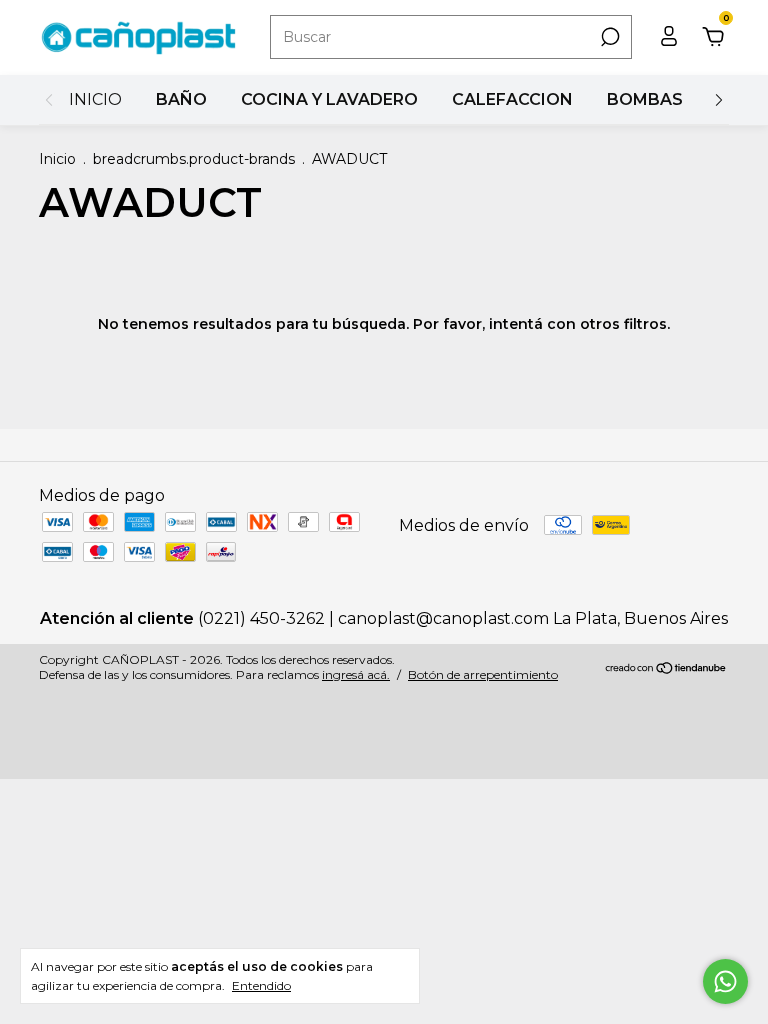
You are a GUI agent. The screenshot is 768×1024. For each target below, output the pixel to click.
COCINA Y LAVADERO (329, 99)
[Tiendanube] (666, 669)
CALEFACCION (512, 99)
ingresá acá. (356, 674)
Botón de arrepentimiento (483, 674)
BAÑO (181, 99)
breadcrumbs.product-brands (194, 159)
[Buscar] (608, 37)
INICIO (95, 99)
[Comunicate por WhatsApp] (725, 981)
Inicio (57, 159)
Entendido (261, 985)
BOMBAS (645, 99)
